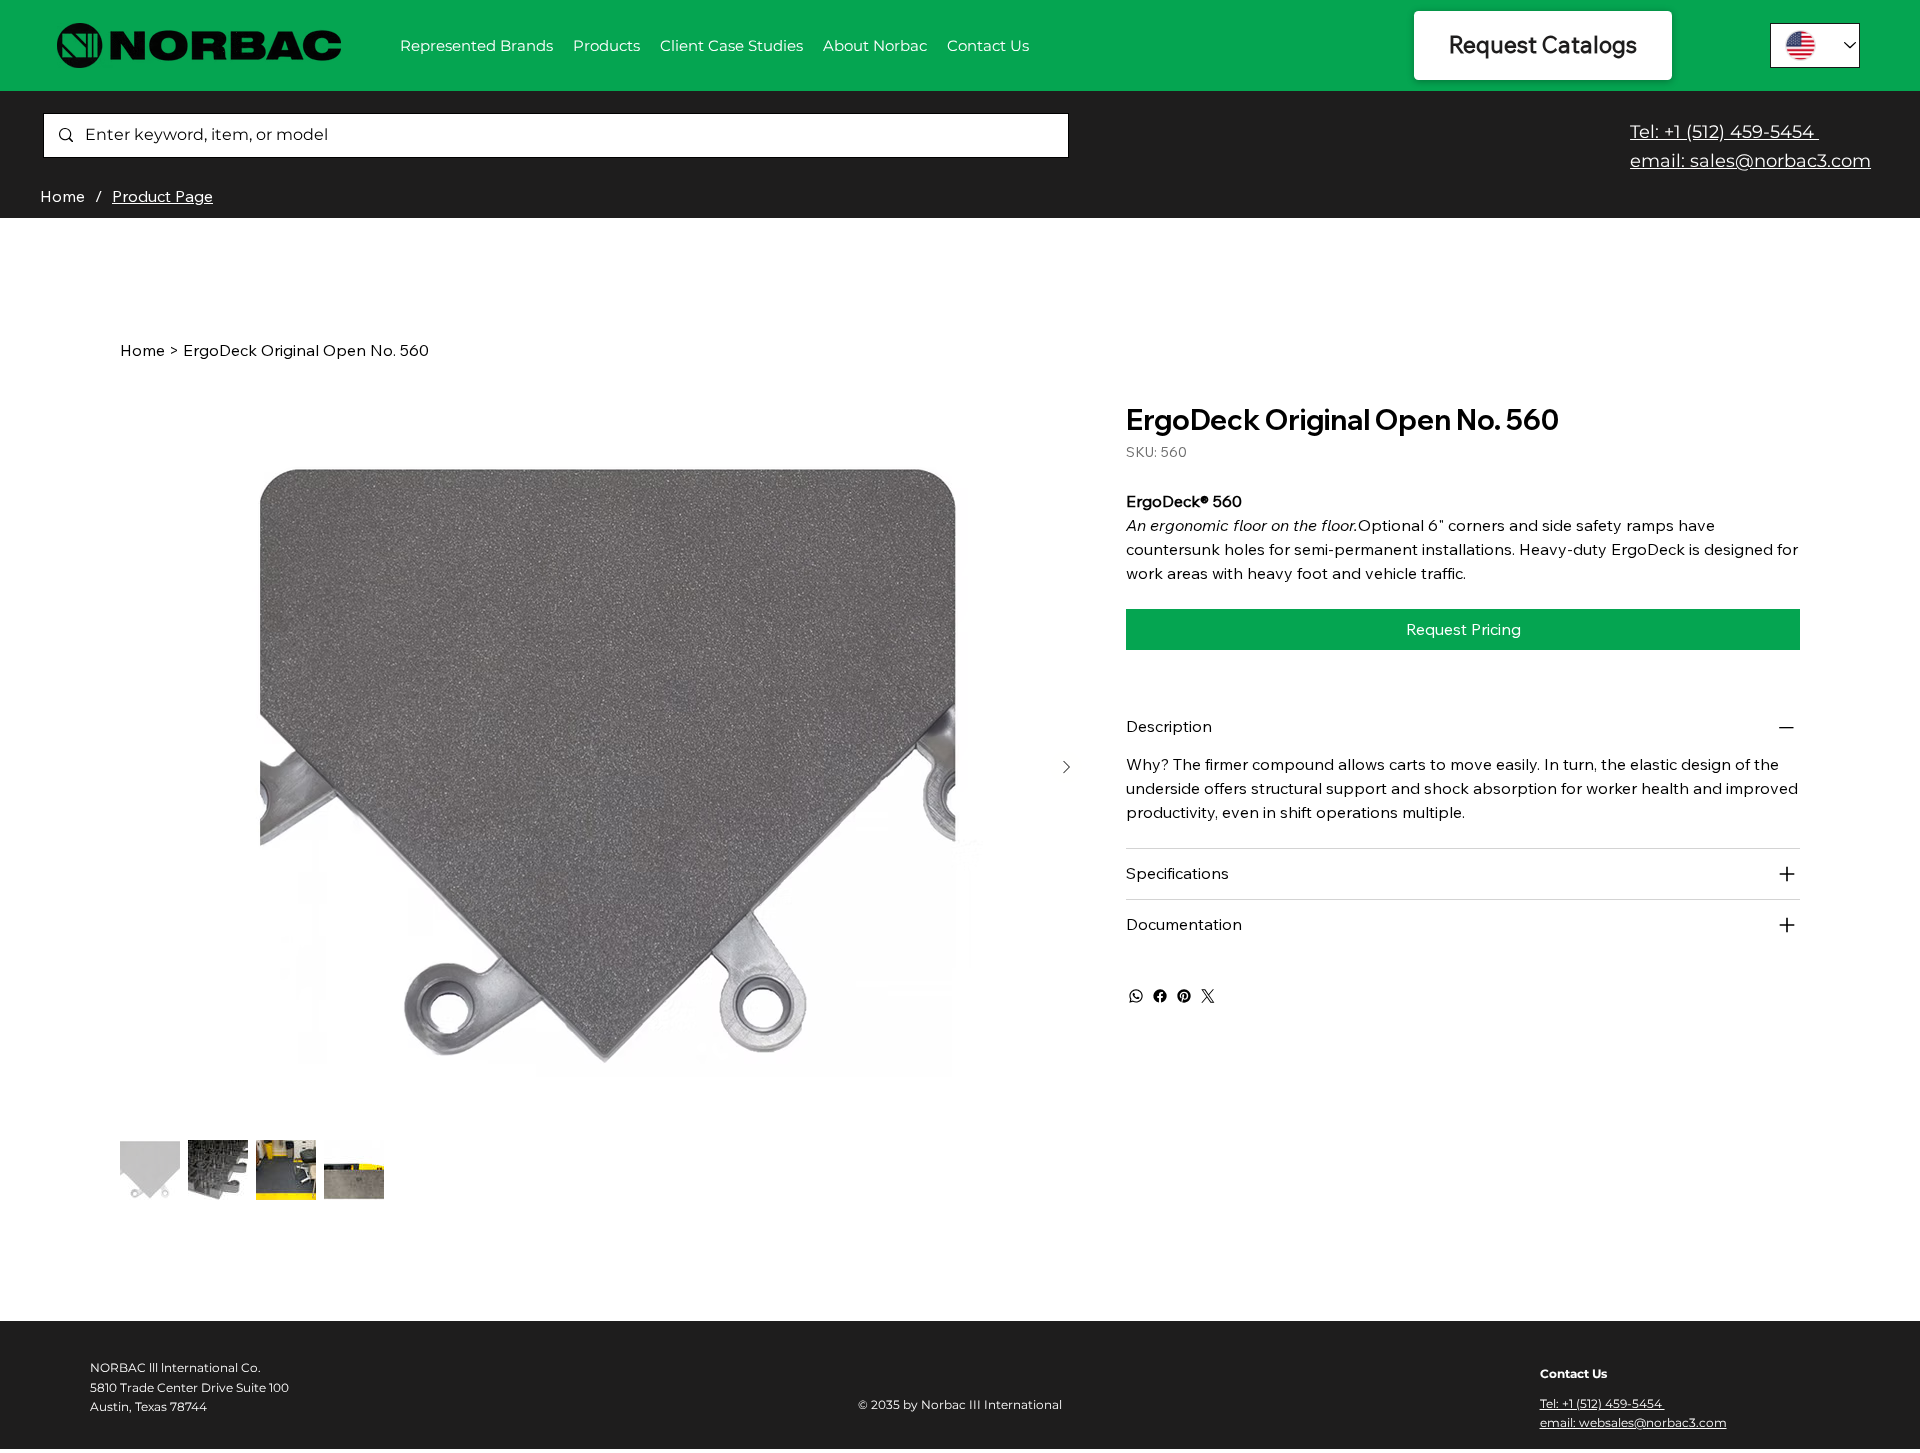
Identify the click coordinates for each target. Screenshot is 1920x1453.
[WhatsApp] (1136, 996)
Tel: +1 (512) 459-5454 (1724, 132)
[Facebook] (1160, 996)
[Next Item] (1066, 767)
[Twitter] (1208, 996)
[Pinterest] (1184, 996)
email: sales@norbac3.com (1750, 161)
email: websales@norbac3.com (1633, 1422)
